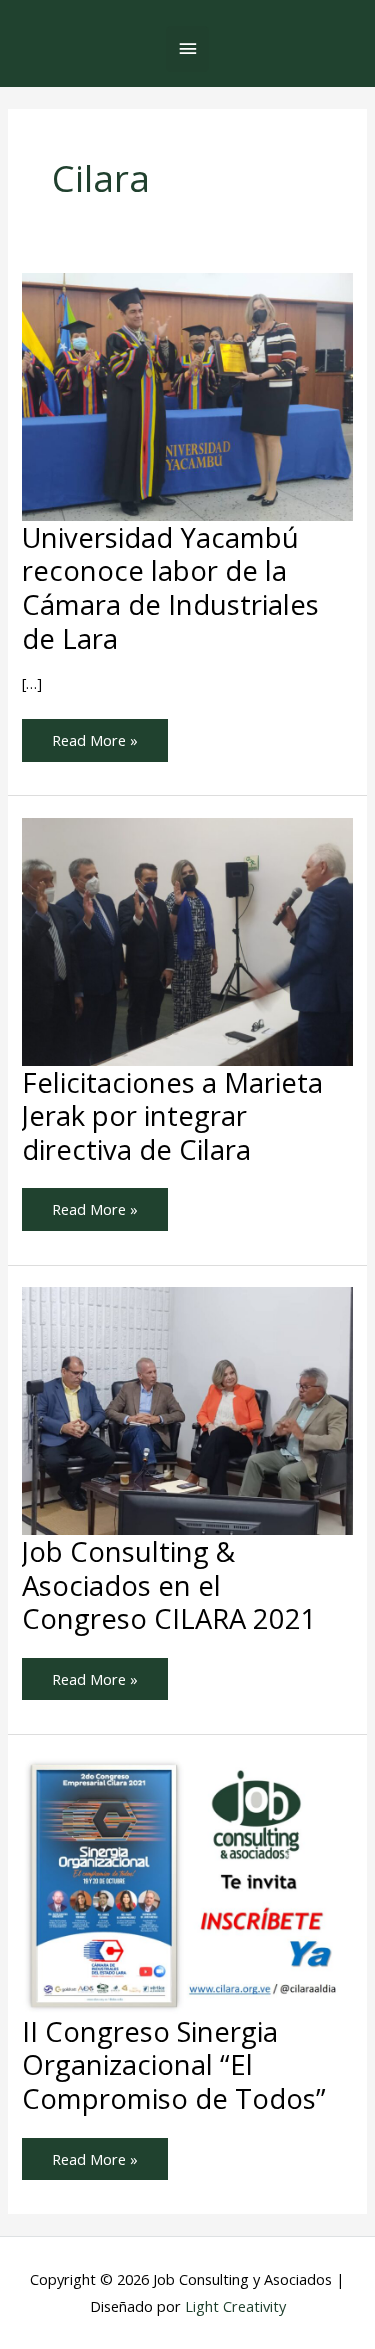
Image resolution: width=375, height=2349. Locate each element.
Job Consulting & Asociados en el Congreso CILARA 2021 (169, 1585)
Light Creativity (235, 2306)
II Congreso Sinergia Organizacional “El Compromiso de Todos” (174, 2065)
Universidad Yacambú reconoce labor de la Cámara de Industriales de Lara (170, 588)
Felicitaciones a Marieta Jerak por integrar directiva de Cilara (172, 1116)
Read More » (94, 734)
